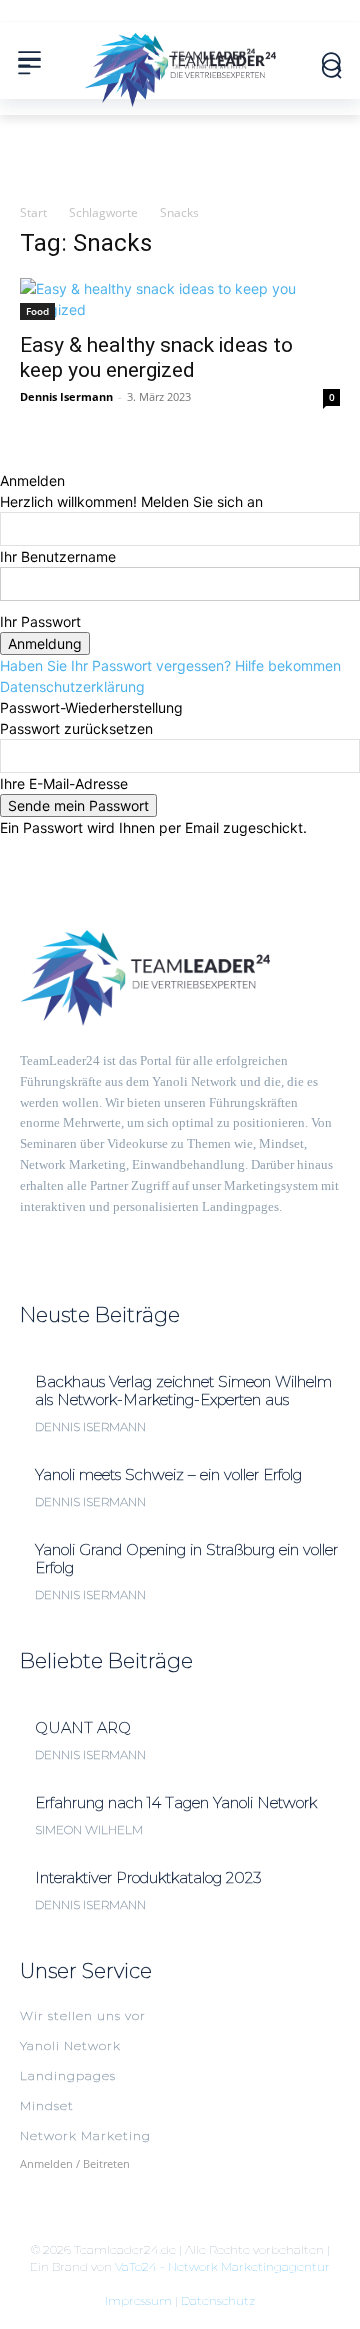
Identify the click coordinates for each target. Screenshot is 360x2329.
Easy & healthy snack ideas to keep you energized (156, 357)
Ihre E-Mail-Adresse (64, 783)
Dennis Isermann (66, 396)
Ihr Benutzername (58, 556)
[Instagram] (64, 1235)
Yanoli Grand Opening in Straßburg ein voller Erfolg (186, 1558)
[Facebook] (28, 1235)
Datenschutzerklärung (72, 686)
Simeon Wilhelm (89, 1829)
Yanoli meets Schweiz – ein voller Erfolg (168, 1474)
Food (37, 311)
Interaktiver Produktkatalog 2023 (148, 1877)
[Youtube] (100, 1235)
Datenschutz (218, 2300)
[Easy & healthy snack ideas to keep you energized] (180, 299)
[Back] (5, 459)
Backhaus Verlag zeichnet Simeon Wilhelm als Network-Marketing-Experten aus (183, 1390)
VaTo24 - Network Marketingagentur (222, 2266)
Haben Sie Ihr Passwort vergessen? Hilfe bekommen (170, 665)
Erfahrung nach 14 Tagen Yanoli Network (176, 1802)
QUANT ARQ (83, 1727)
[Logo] (180, 63)
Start (33, 212)
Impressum (138, 2300)
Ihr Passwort (40, 621)
